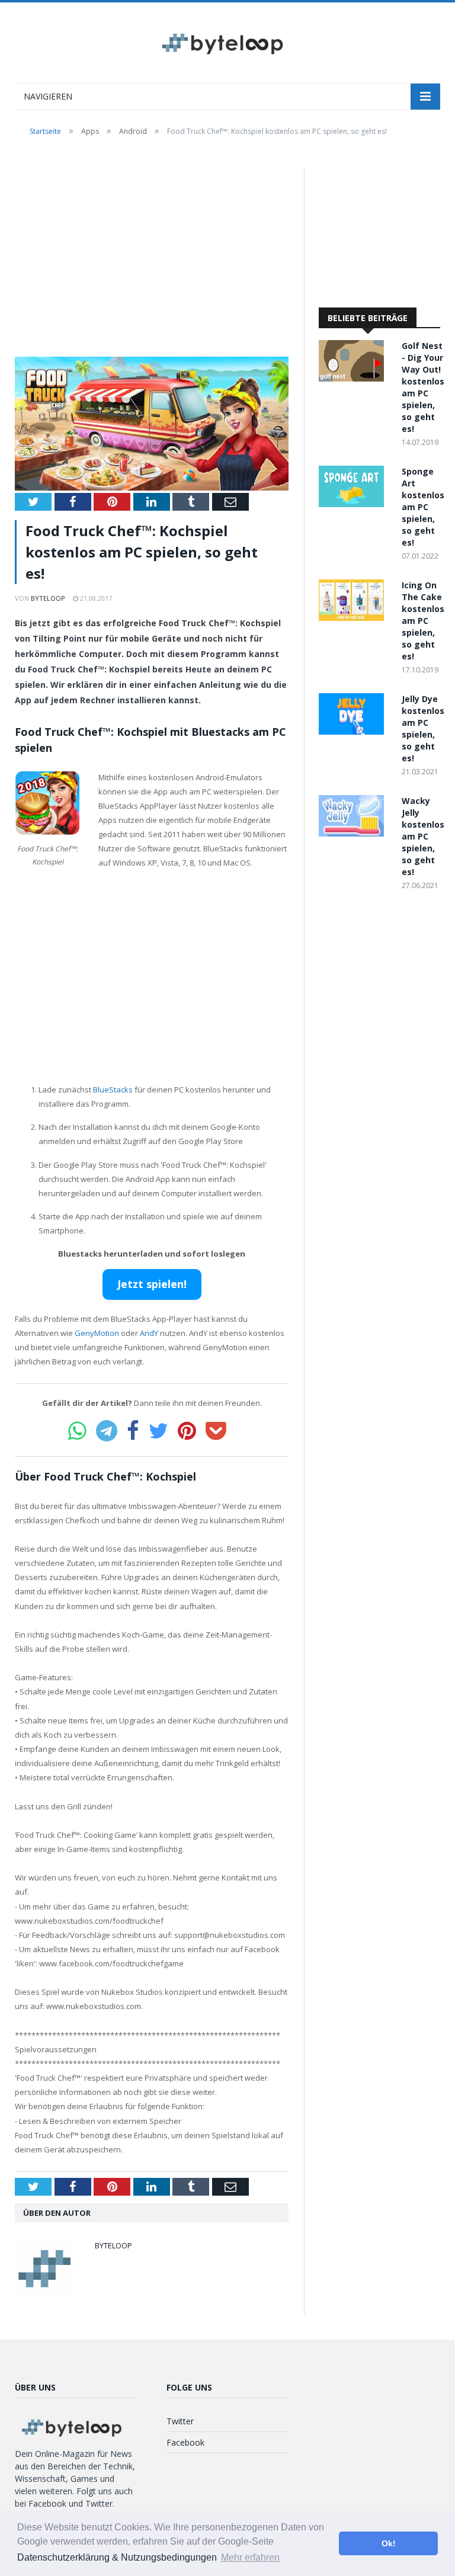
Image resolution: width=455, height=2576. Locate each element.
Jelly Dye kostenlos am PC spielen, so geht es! (423, 728)
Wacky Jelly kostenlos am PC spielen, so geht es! (423, 836)
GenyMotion (97, 1333)
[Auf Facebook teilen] (133, 1431)
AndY (149, 1333)
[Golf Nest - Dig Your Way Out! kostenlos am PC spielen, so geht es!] (354, 378)
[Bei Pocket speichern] (216, 1431)
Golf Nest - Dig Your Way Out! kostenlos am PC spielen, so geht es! (423, 387)
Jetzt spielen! (152, 1284)
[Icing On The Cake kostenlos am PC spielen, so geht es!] (354, 618)
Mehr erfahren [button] (250, 2557)
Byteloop (48, 598)
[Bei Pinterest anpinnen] (187, 1431)
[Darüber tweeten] (158, 1431)
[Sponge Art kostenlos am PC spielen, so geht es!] (354, 504)
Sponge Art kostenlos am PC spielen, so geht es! (423, 507)
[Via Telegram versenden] (107, 1431)
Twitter (180, 2421)
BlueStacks (113, 1090)
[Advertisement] (152, 256)
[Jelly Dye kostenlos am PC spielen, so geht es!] (354, 731)
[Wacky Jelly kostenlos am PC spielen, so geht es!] (354, 833)
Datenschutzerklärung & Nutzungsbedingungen (117, 2557)
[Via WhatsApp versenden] (77, 1431)
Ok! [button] (389, 2543)
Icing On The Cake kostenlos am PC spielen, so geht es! (423, 621)
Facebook (185, 2442)
